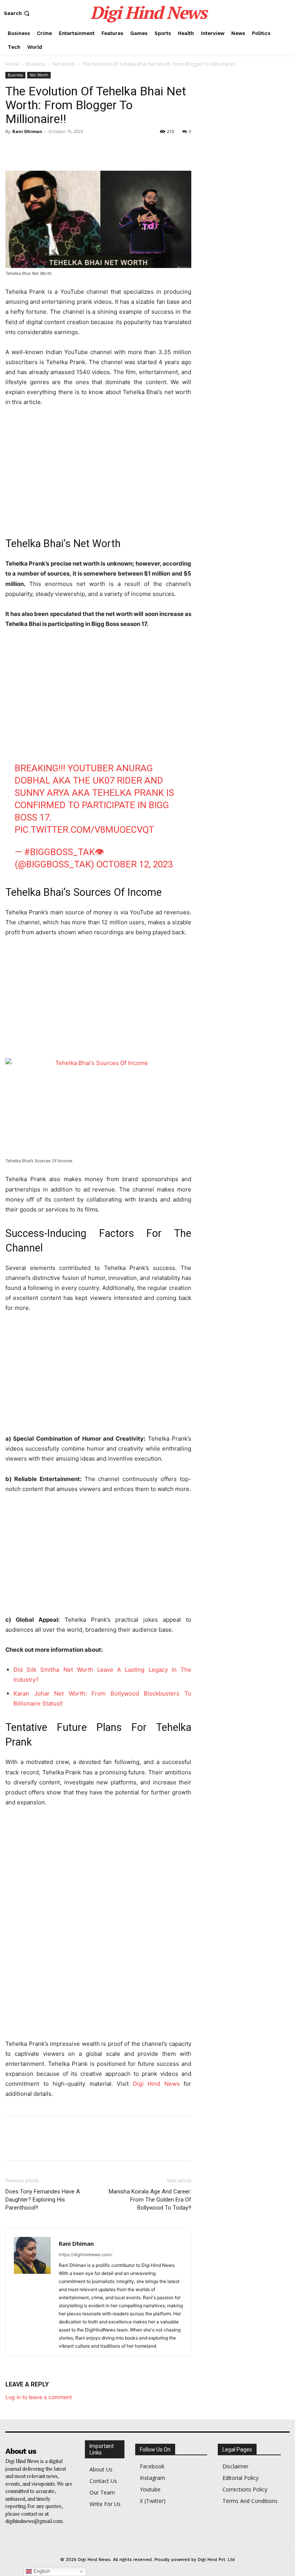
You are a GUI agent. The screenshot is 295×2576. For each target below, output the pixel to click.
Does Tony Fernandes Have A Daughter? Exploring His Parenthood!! (43, 2200)
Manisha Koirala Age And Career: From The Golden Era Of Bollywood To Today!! (150, 2200)
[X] (31, 149)
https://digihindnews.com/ (85, 2255)
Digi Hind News (156, 2084)
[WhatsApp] (66, 149)
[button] (17, 13)
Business (36, 64)
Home (12, 64)
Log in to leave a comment (39, 2397)
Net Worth (64, 64)
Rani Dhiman (27, 131)
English (41, 2571)
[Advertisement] (98, 471)
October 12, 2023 (135, 864)
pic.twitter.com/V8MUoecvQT (84, 830)
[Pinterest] (48, 149)
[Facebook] (13, 149)
